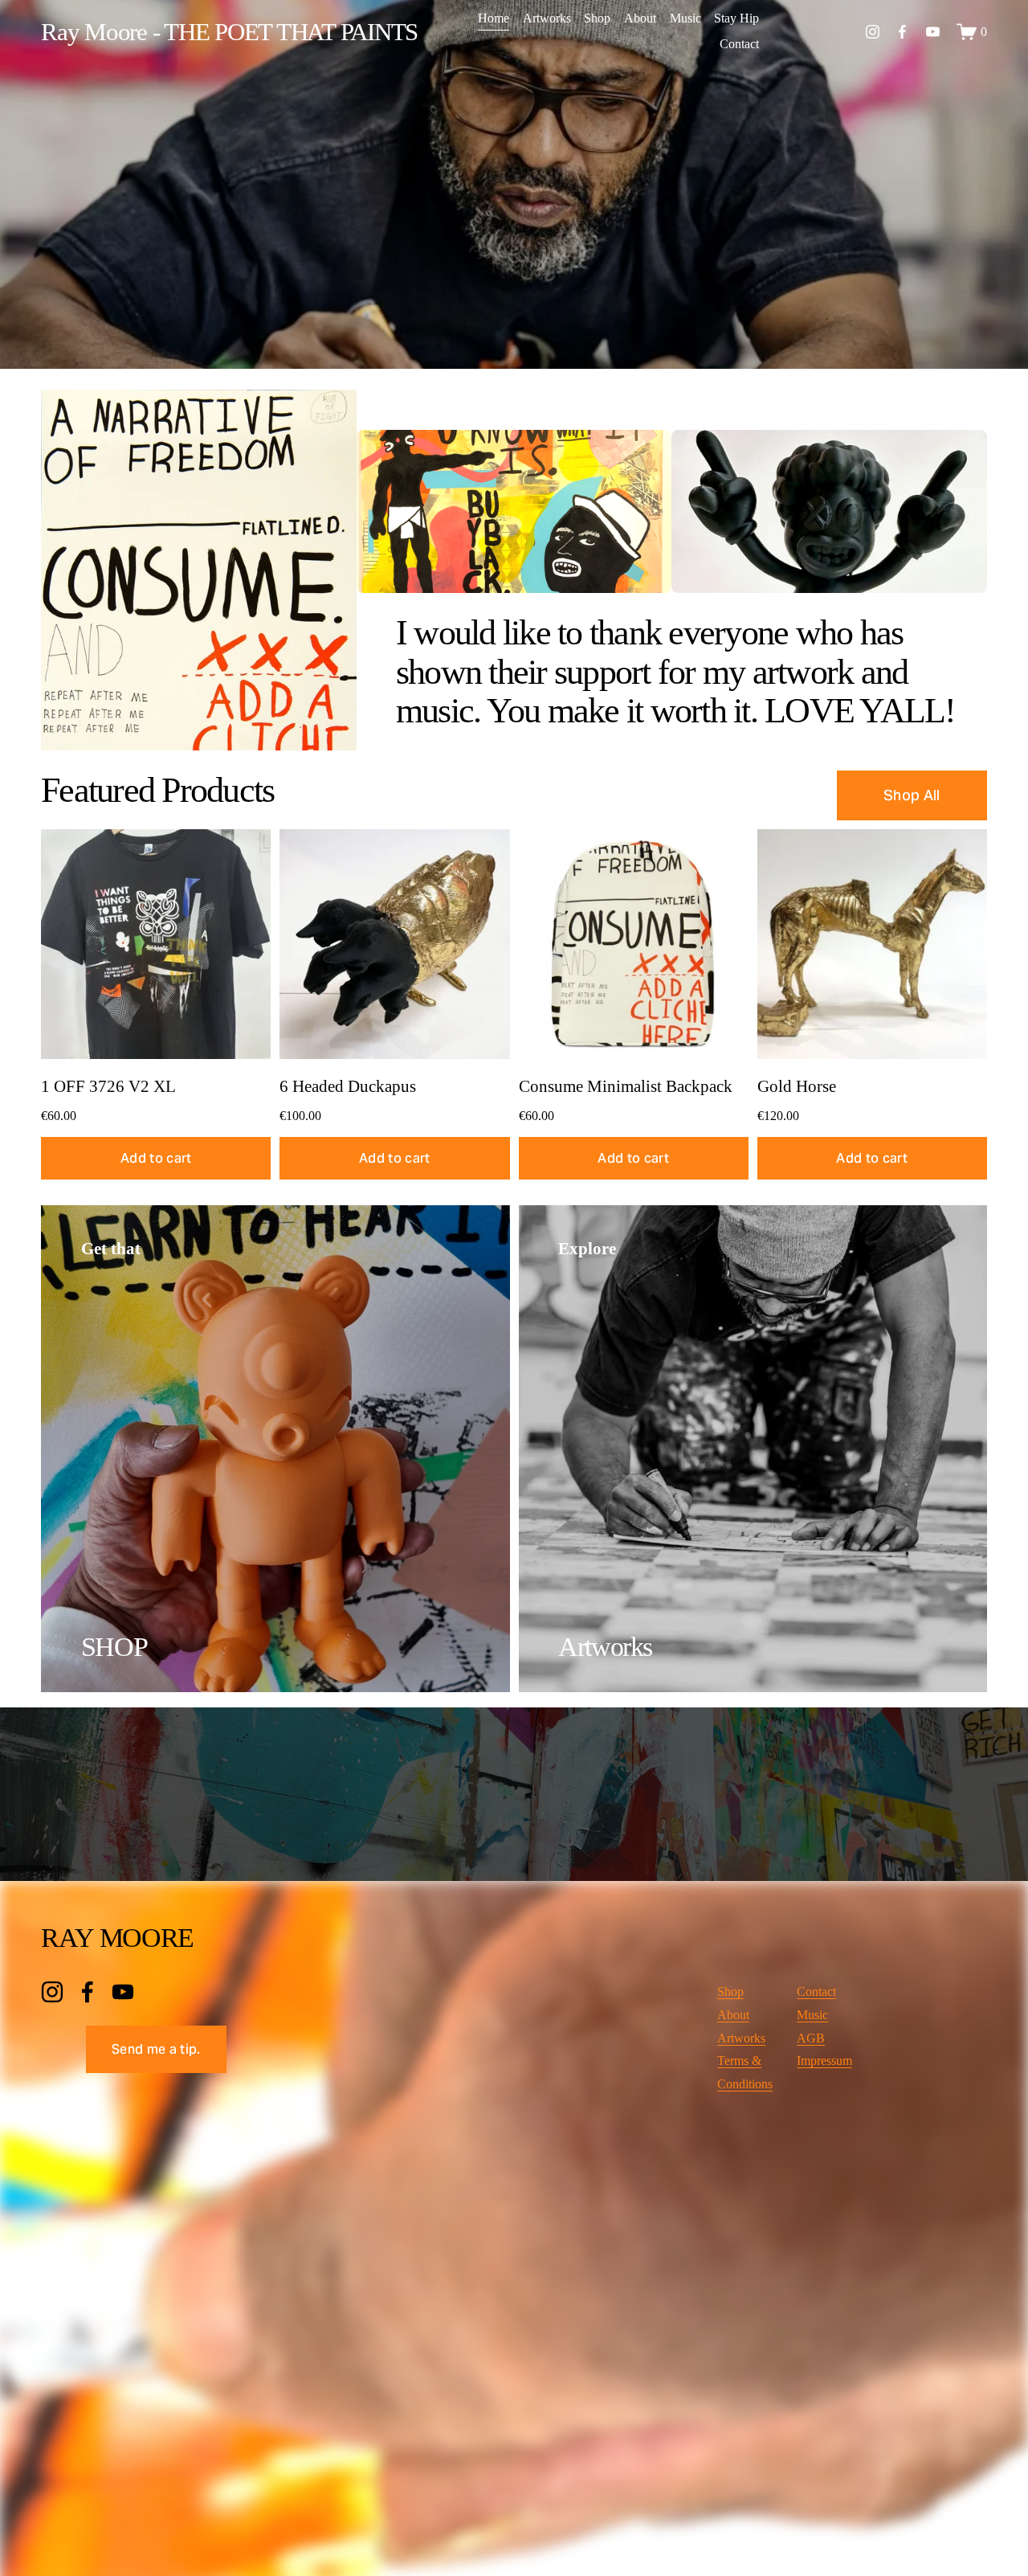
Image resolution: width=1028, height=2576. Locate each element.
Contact (739, 44)
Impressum (824, 2061)
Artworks (547, 18)
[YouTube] (933, 32)
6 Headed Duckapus (348, 1086)
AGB (811, 2038)
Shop (597, 18)
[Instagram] (873, 32)
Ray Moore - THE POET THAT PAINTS (229, 32)
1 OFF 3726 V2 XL (108, 1086)
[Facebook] (902, 32)
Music (685, 18)
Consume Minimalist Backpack (626, 1086)
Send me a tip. (156, 2049)
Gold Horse (797, 1086)
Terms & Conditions (745, 2072)
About (640, 18)
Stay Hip (736, 18)
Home (494, 18)
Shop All (912, 795)
